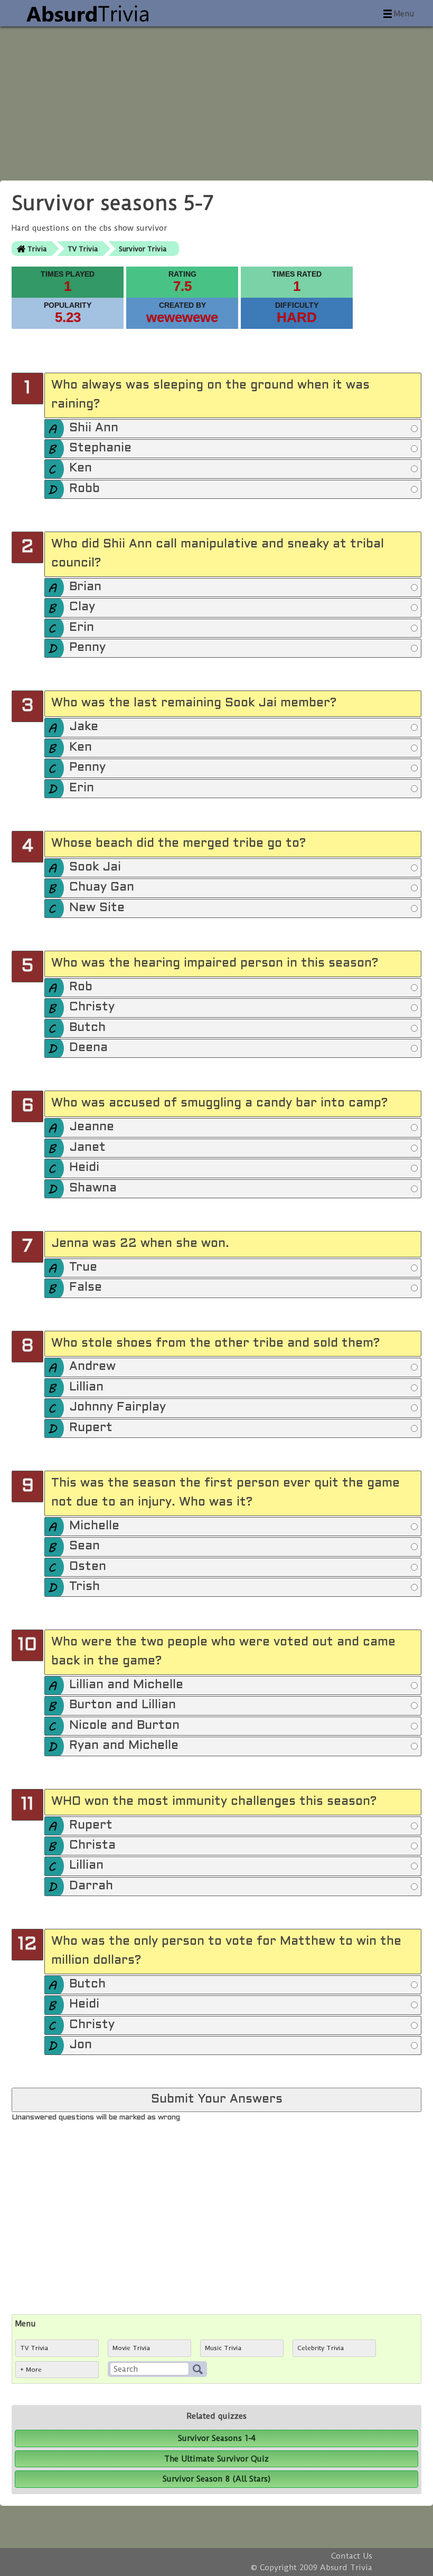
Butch (87, 1028)
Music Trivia (223, 2348)
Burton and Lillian (123, 1705)
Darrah (91, 1886)
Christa (92, 1846)
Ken (81, 468)
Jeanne (92, 1127)
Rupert (91, 1428)
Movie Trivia (131, 2348)
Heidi (84, 1168)
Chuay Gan (102, 888)
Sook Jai (95, 868)
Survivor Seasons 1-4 (217, 2438)
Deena (88, 1048)
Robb (84, 489)
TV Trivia (83, 249)
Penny (87, 648)
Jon (81, 2045)
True (83, 1268)
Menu (404, 14)
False (86, 1288)
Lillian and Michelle (126, 1685)
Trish (84, 1587)
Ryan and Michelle (124, 1746)
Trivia (37, 249)
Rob (81, 987)
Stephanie (100, 448)
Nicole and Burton (124, 1726)
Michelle (94, 1526)
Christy (92, 1007)
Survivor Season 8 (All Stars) (217, 2479)
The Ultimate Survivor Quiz (216, 2459)
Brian (85, 587)
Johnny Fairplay (117, 1408)
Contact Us (352, 2556)
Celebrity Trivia (321, 2348)
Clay (82, 607)
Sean (84, 1546)
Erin (82, 628)
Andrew (92, 1367)
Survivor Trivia (143, 249)
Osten (88, 1567)
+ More (31, 2370)
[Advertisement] (216, 100)
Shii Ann (94, 428)
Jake (84, 727)
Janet (87, 1148)
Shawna (93, 1188)
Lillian (86, 1388)
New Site (97, 908)
